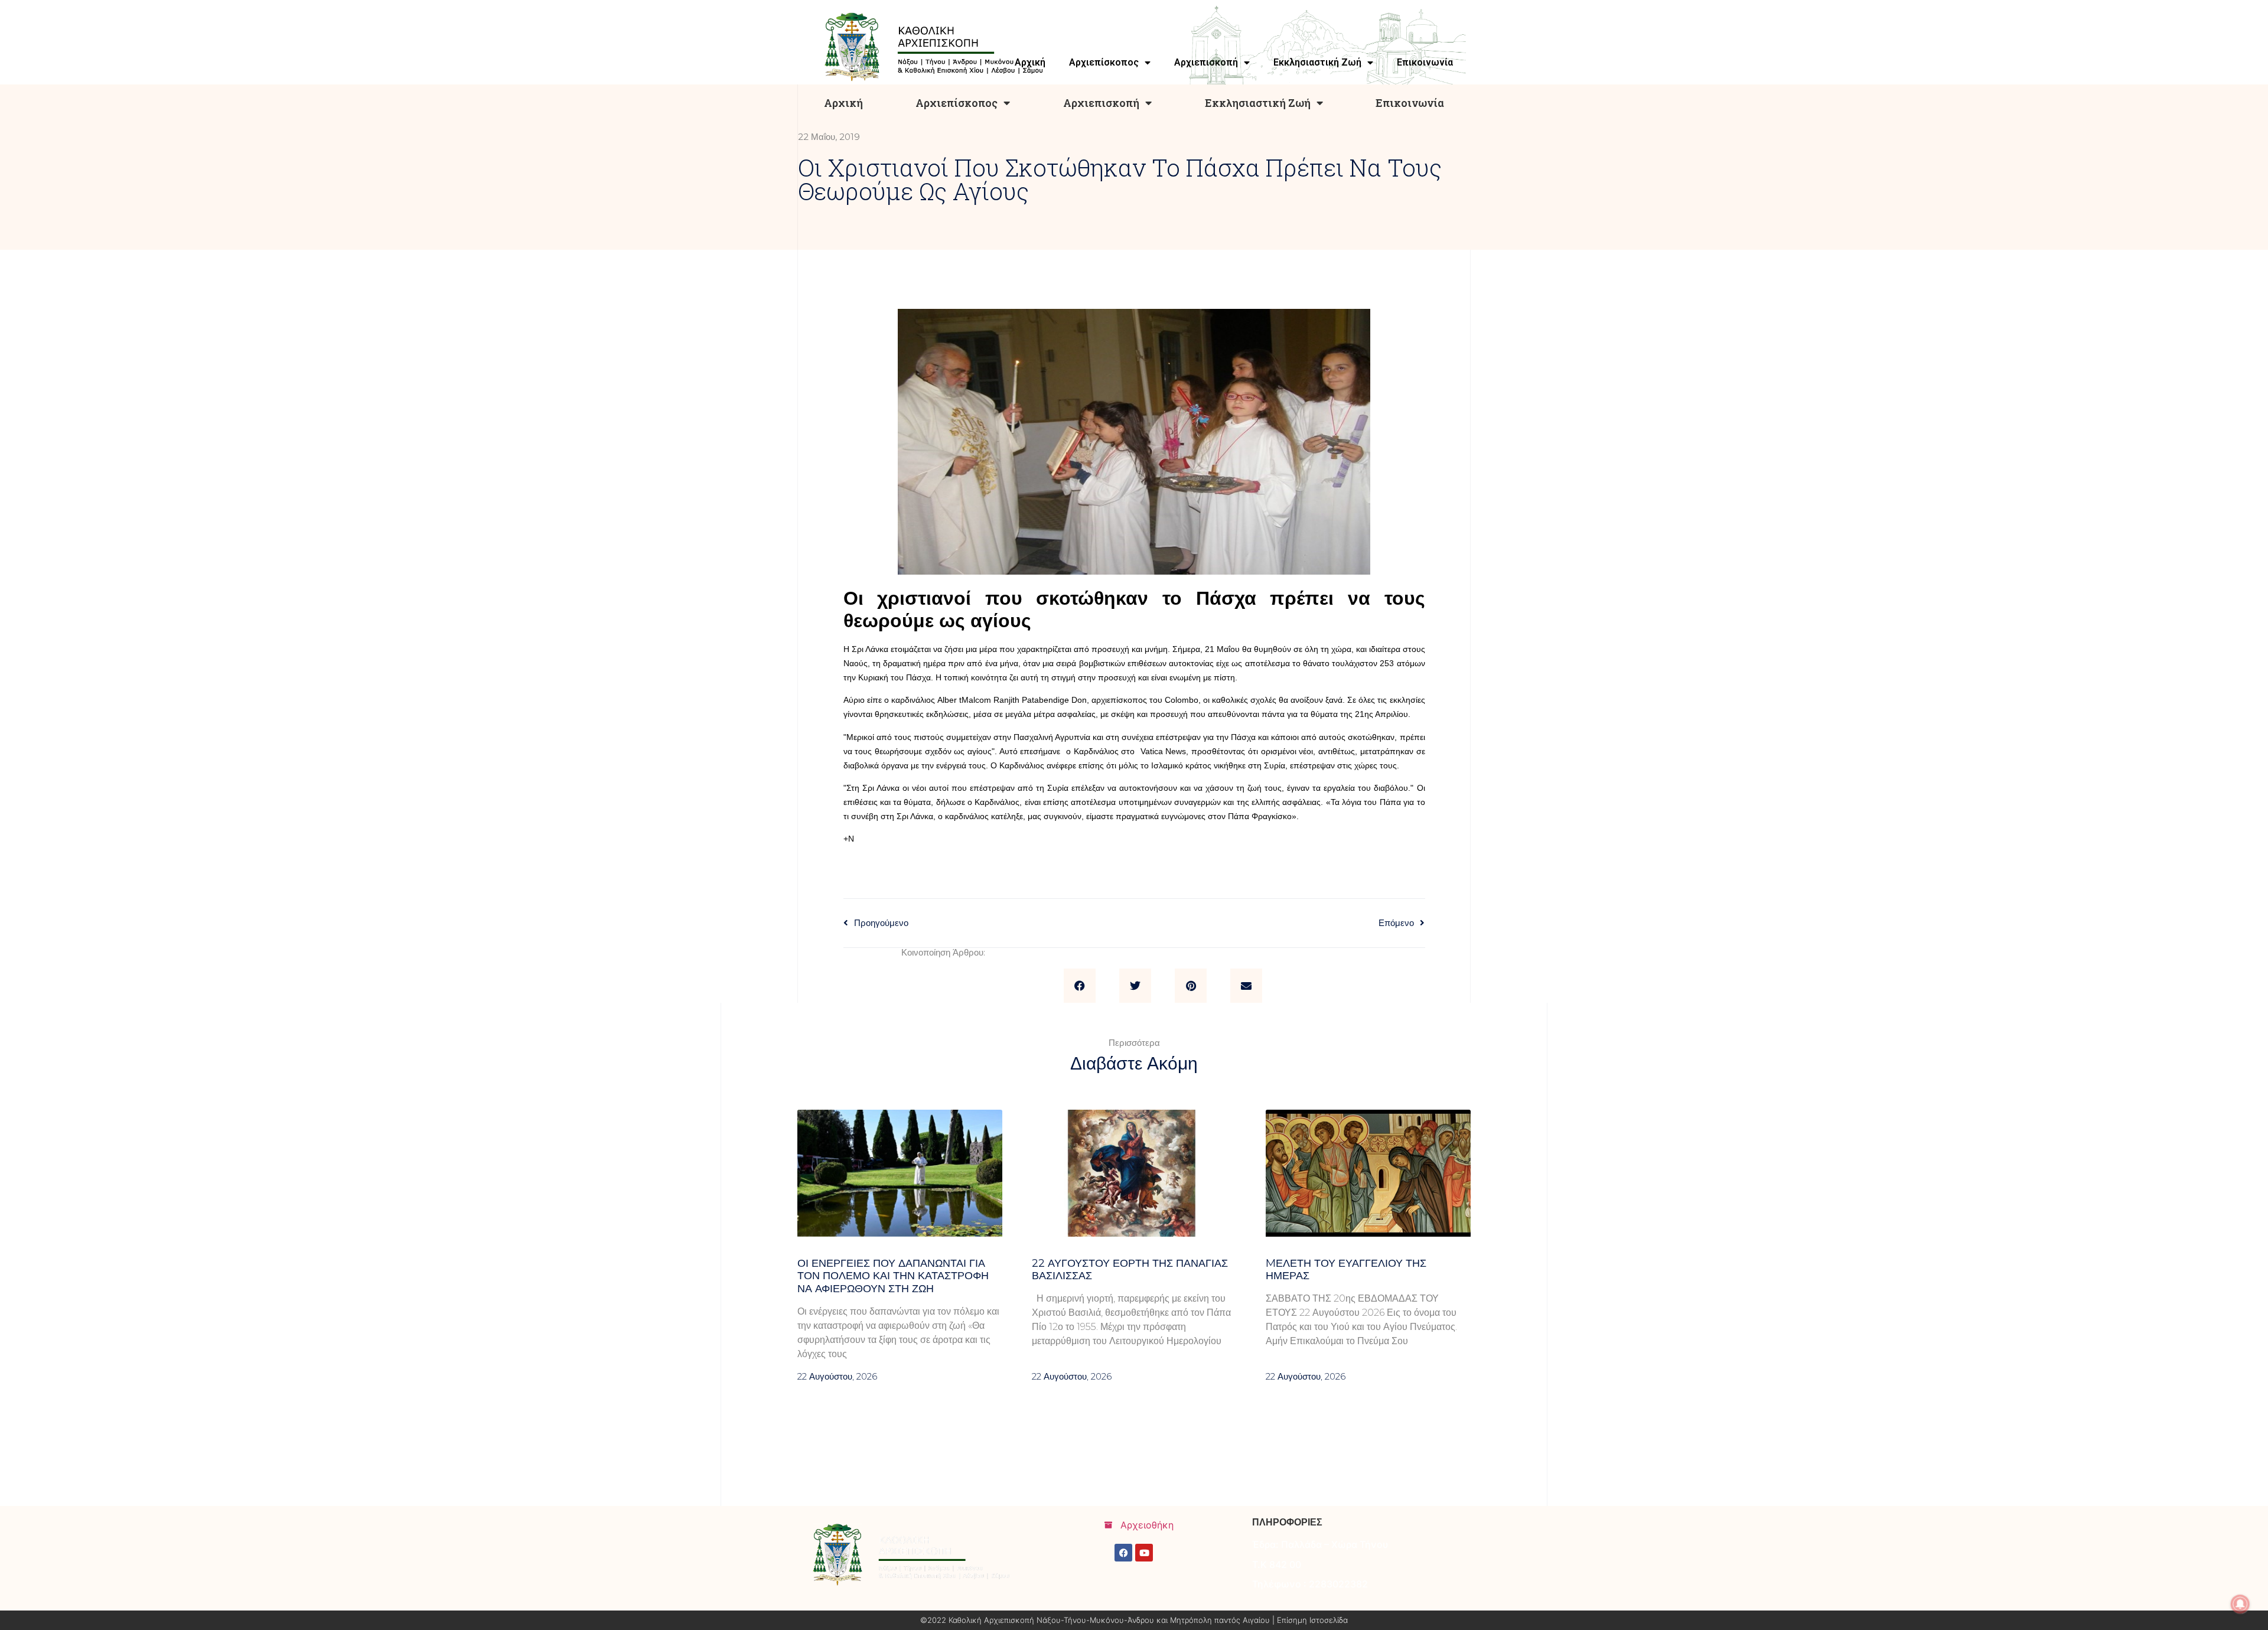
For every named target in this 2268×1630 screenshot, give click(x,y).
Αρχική (843, 103)
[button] (1080, 986)
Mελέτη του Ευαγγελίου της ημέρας (1346, 1270)
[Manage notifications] (2240, 1604)
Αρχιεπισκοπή (1101, 103)
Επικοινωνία (1410, 103)
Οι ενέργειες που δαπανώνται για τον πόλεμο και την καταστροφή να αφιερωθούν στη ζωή (893, 1276)
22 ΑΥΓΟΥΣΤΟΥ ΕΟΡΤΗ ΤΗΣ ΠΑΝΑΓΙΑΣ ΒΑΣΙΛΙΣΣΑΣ (1130, 1270)
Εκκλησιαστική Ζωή (1258, 103)
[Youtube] (1144, 1553)
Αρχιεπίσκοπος (957, 103)
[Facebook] (1123, 1553)
